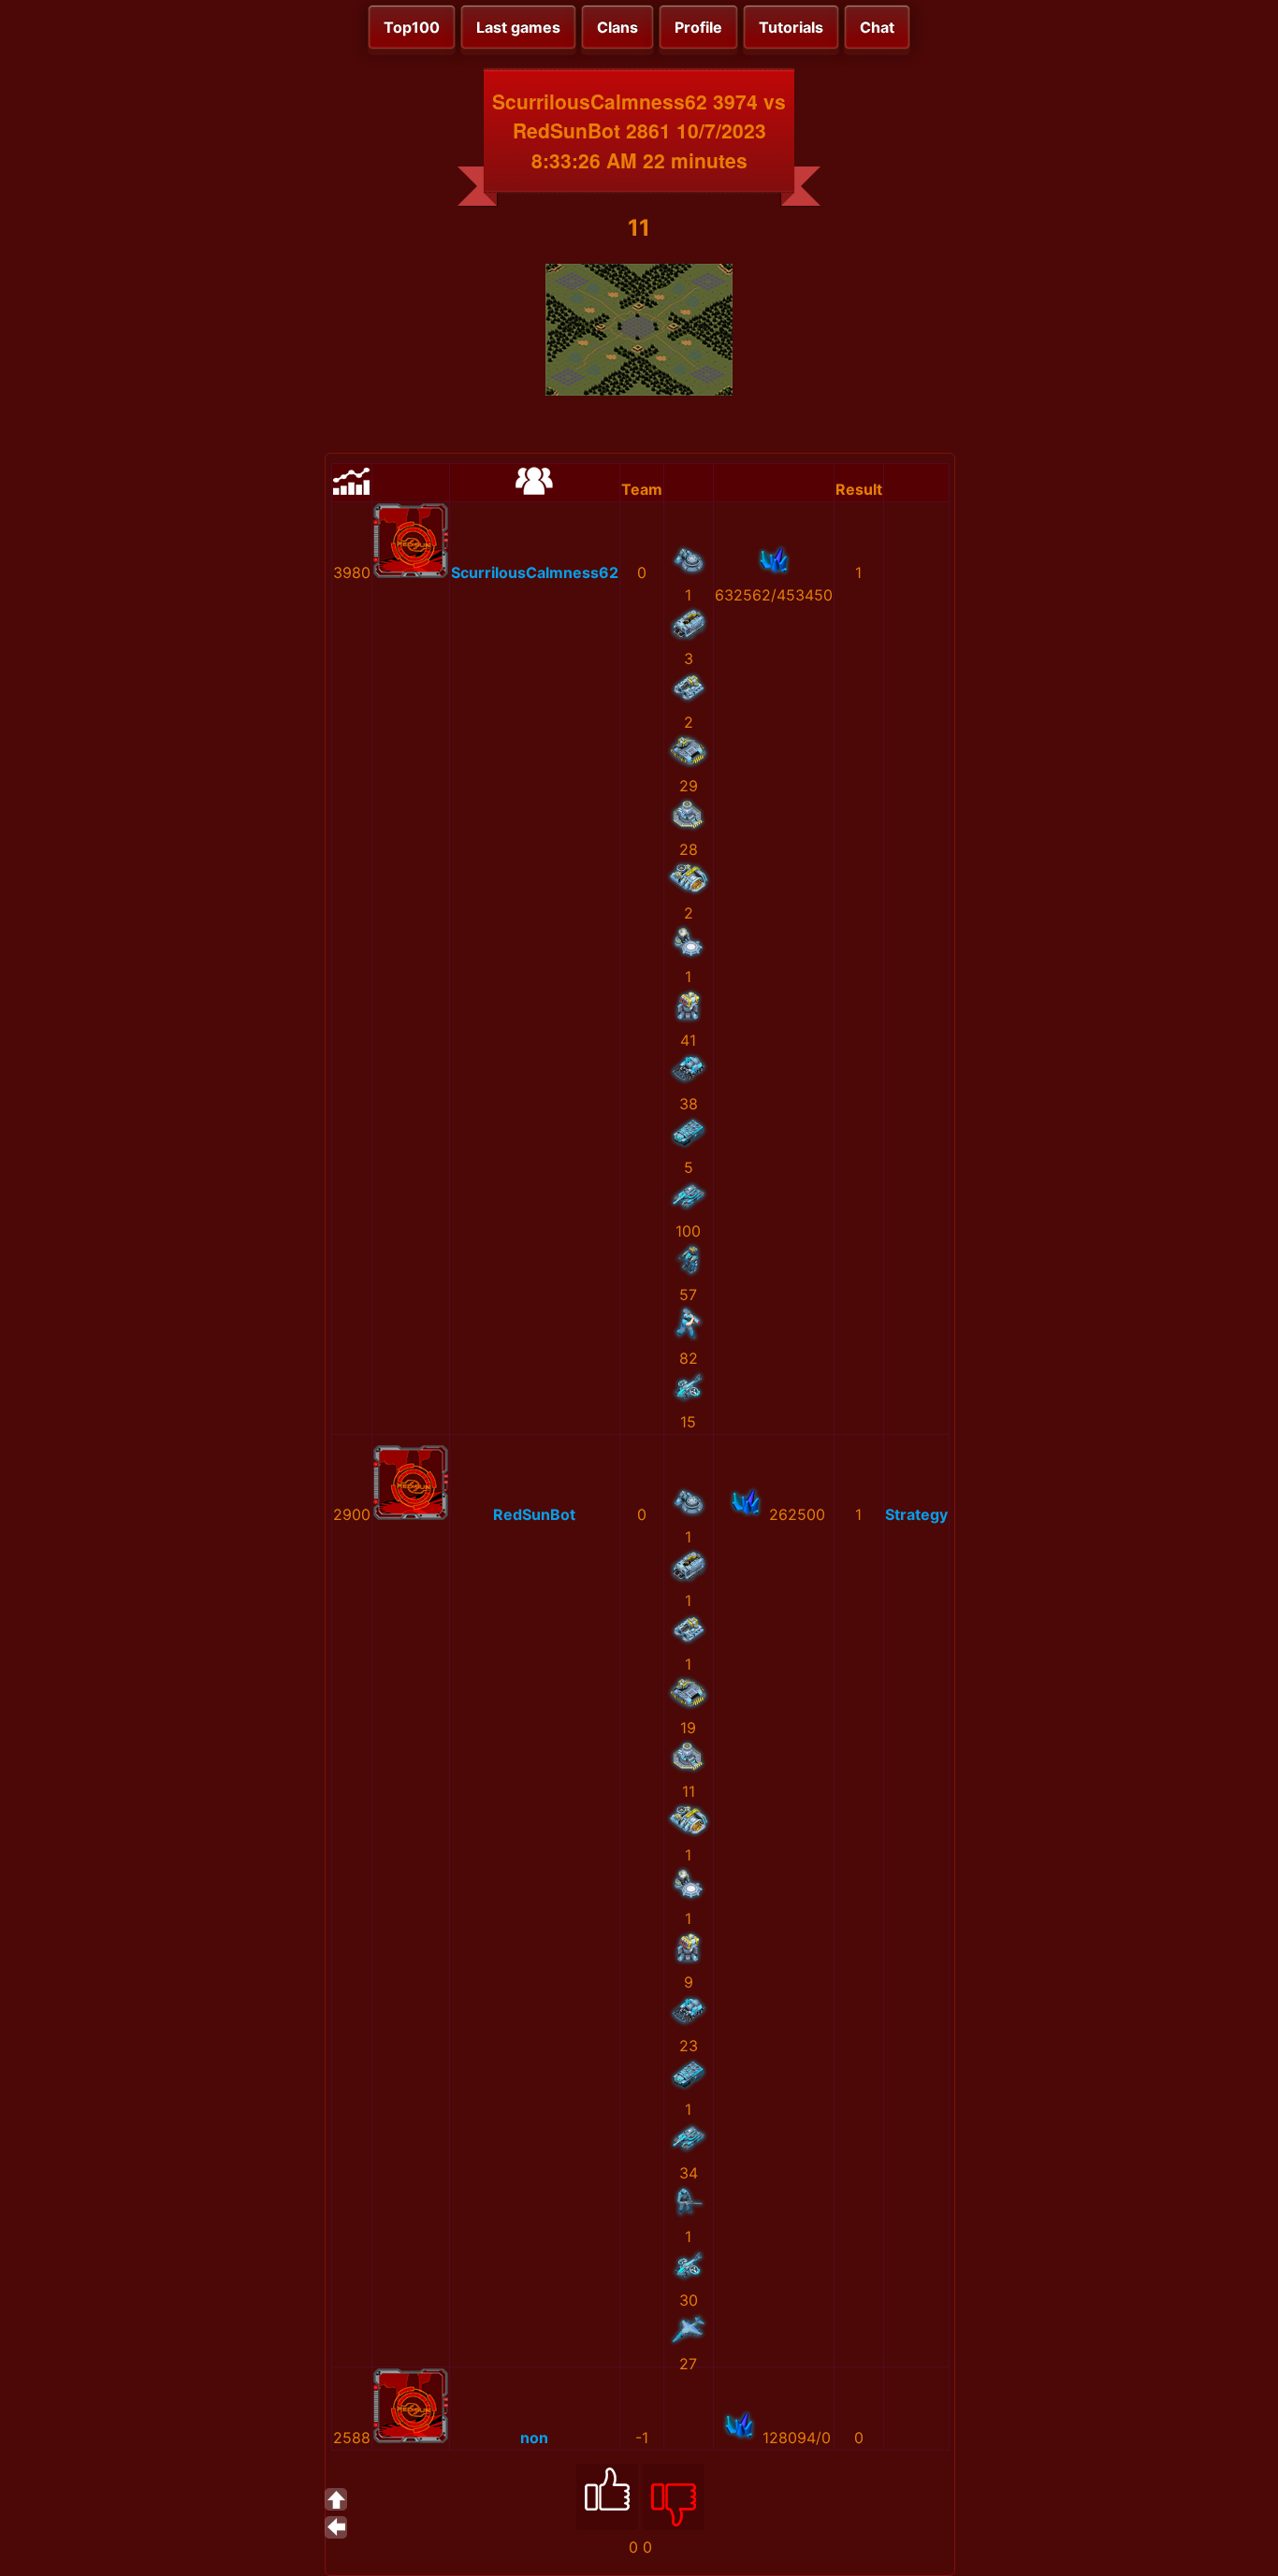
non (534, 2438)
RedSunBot (534, 1514)
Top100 (412, 27)
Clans (617, 27)
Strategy (916, 1514)
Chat (877, 27)
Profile (698, 27)
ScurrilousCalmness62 (535, 572)
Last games (518, 27)
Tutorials (791, 27)
